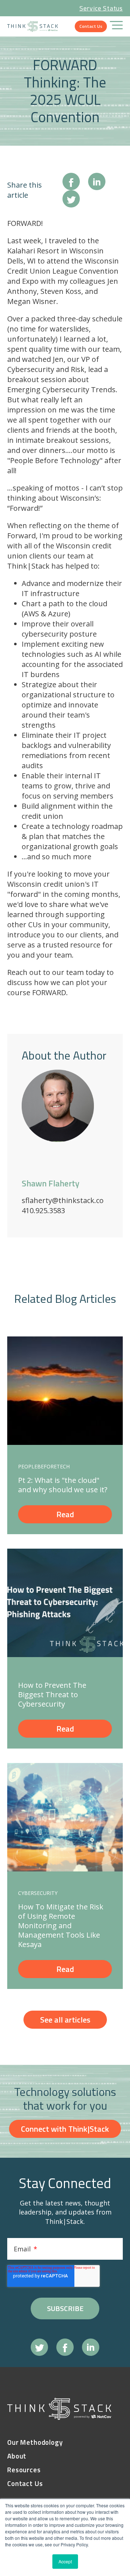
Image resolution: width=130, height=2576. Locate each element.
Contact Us (91, 26)
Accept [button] (65, 2561)
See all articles (65, 2020)
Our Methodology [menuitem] (35, 2442)
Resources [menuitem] (24, 2470)
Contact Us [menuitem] (25, 2484)
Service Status (101, 8)
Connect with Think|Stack (65, 2129)
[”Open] (116, 26)
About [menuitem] (17, 2456)
